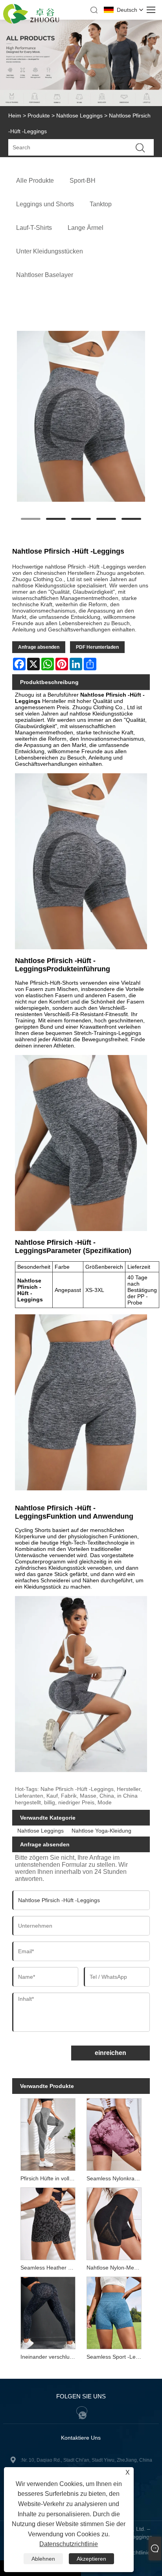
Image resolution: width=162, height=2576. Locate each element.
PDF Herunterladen (97, 647)
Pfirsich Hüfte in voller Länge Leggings (49, 2178)
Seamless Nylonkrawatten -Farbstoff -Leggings (115, 2178)
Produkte (39, 116)
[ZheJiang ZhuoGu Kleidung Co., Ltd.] (31, 22)
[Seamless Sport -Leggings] (114, 2312)
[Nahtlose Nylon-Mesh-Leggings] (114, 2223)
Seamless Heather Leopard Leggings (49, 2268)
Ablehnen (43, 2559)
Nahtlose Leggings (79, 116)
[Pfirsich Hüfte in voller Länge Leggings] (48, 2134)
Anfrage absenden (39, 647)
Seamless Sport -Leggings (115, 2357)
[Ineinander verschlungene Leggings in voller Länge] (48, 2312)
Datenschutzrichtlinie (69, 2544)
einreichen (110, 2053)
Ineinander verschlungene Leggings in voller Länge (49, 2357)
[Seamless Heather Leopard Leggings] (48, 2223)
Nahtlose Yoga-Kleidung (101, 1831)
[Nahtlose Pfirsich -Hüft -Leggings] (81, 416)
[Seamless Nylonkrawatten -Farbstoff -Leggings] (114, 2134)
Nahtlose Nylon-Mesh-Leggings (115, 2268)
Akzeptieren (91, 2559)
